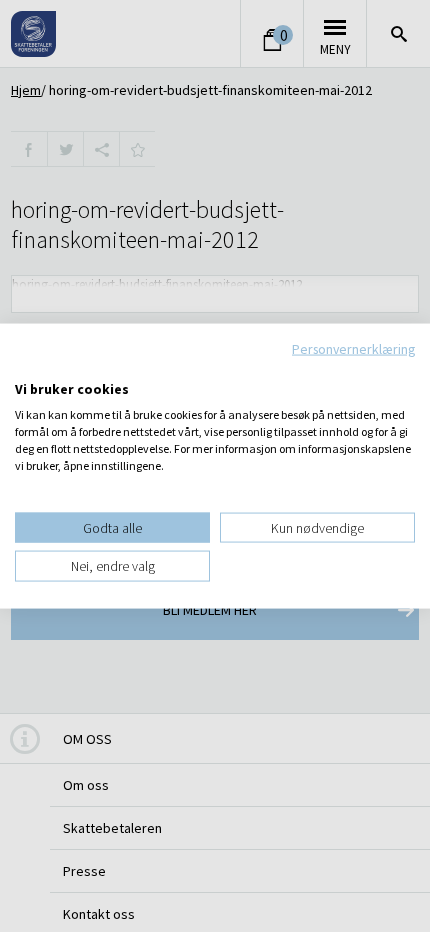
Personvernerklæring (353, 349)
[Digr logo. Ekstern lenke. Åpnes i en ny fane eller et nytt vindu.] (28, 368)
